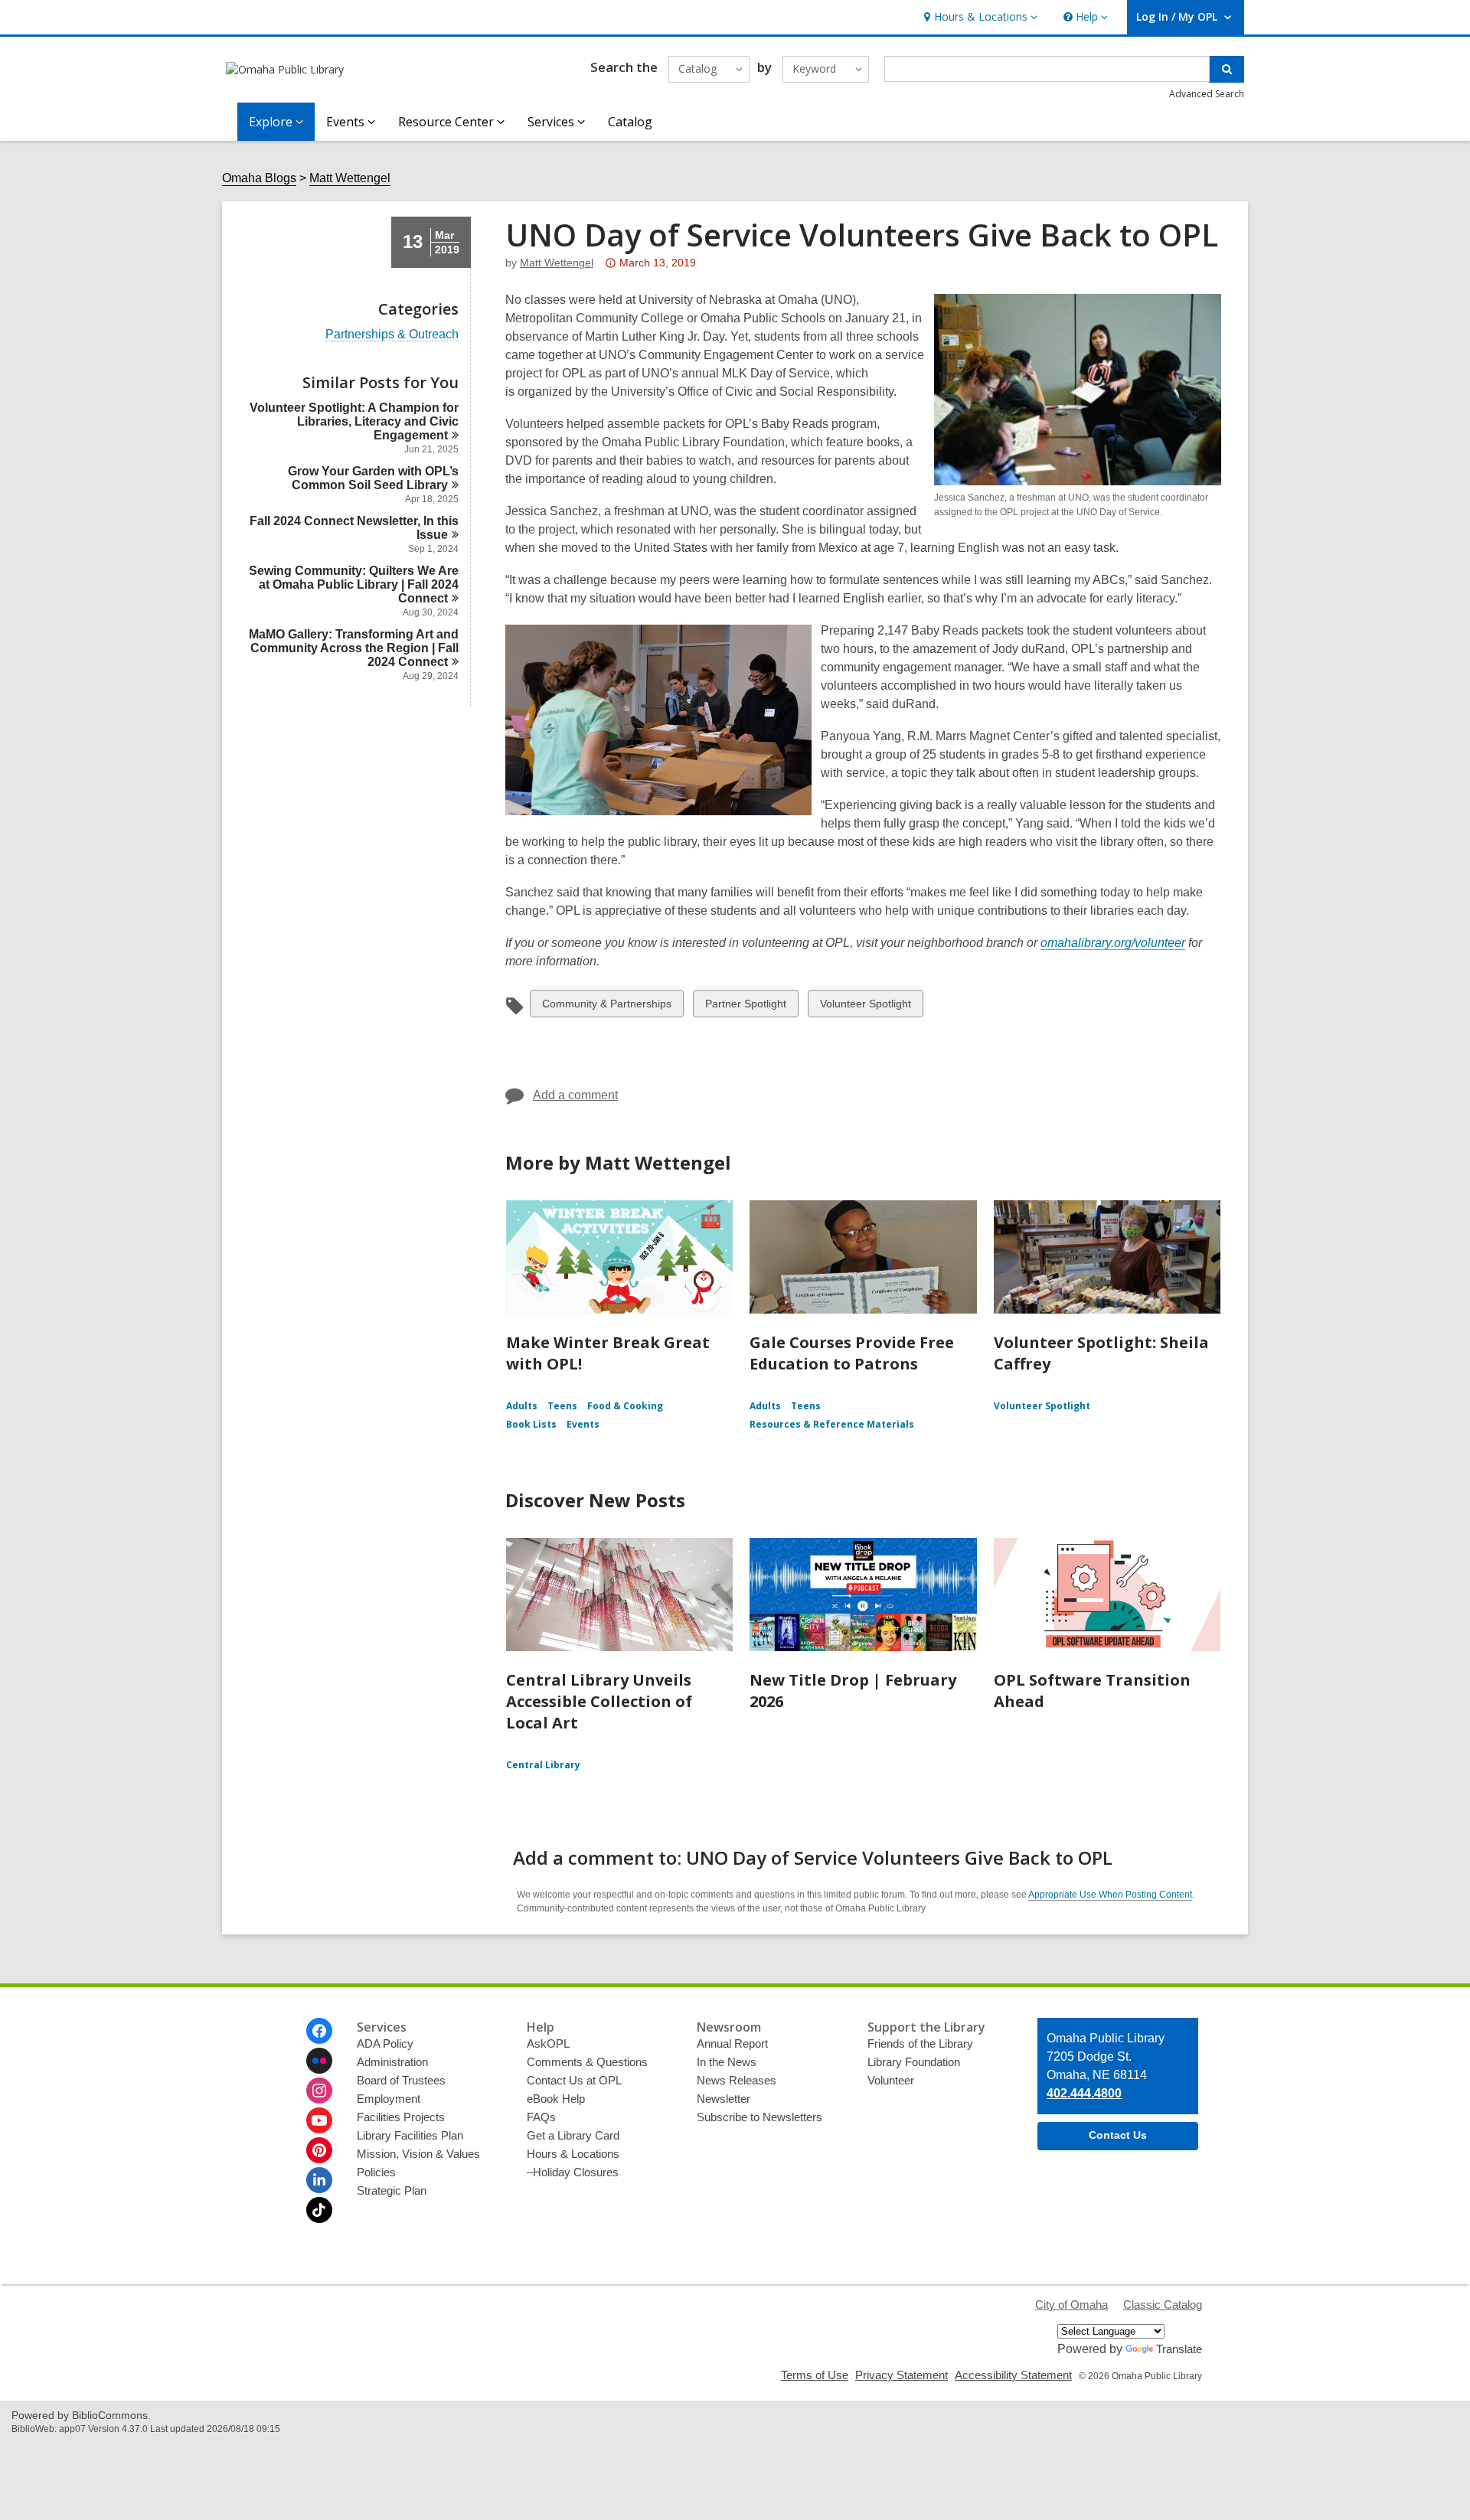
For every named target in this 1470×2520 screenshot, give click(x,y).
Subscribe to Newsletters (759, 2117)
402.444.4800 (1084, 2093)
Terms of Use (815, 2375)
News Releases (737, 2080)
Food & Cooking (625, 1406)
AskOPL (548, 2043)
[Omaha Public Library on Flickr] (319, 2061)
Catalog (630, 122)
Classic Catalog (1163, 2305)
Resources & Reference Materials (832, 1424)
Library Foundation (914, 2062)
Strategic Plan (392, 2190)
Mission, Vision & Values (418, 2154)
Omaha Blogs (259, 178)
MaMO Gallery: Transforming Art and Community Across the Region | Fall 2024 (354, 648)
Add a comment (575, 1095)
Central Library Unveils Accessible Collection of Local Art (599, 1701)
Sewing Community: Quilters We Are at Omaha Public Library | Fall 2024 (354, 584)
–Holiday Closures (573, 2172)
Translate (1179, 2349)
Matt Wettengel (350, 178)
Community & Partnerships (606, 1007)
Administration (392, 2062)
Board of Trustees (401, 2080)
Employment (389, 2099)
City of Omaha (1071, 2305)
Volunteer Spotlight (865, 1007)
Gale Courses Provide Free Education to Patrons (852, 1353)
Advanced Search (1207, 94)
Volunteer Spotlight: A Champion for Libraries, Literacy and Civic (354, 421)
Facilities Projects (401, 2117)
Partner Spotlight (745, 1007)
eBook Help (556, 2099)
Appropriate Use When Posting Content (1110, 1895)
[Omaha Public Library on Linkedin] (319, 2180)
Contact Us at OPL (574, 2080)
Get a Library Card (573, 2135)
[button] (979, 17)
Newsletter (724, 2099)
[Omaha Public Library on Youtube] (319, 2120)
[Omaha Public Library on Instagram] (319, 2091)
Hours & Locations (573, 2154)
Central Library (543, 1765)
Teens (562, 1406)
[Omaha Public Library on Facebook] (319, 2031)
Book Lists (531, 1424)
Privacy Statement (902, 2375)
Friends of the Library (920, 2043)
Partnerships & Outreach (392, 335)
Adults (522, 1406)
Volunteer (891, 2080)
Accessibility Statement (1013, 2375)
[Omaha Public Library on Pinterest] (319, 2150)
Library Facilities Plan (410, 2135)
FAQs (541, 2117)
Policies (376, 2172)
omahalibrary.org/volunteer (1113, 943)
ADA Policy (385, 2043)
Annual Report (732, 2043)
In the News (727, 2062)
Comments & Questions (587, 2062)
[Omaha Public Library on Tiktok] (319, 2210)
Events (583, 1424)
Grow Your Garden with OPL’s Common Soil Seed (373, 478)
